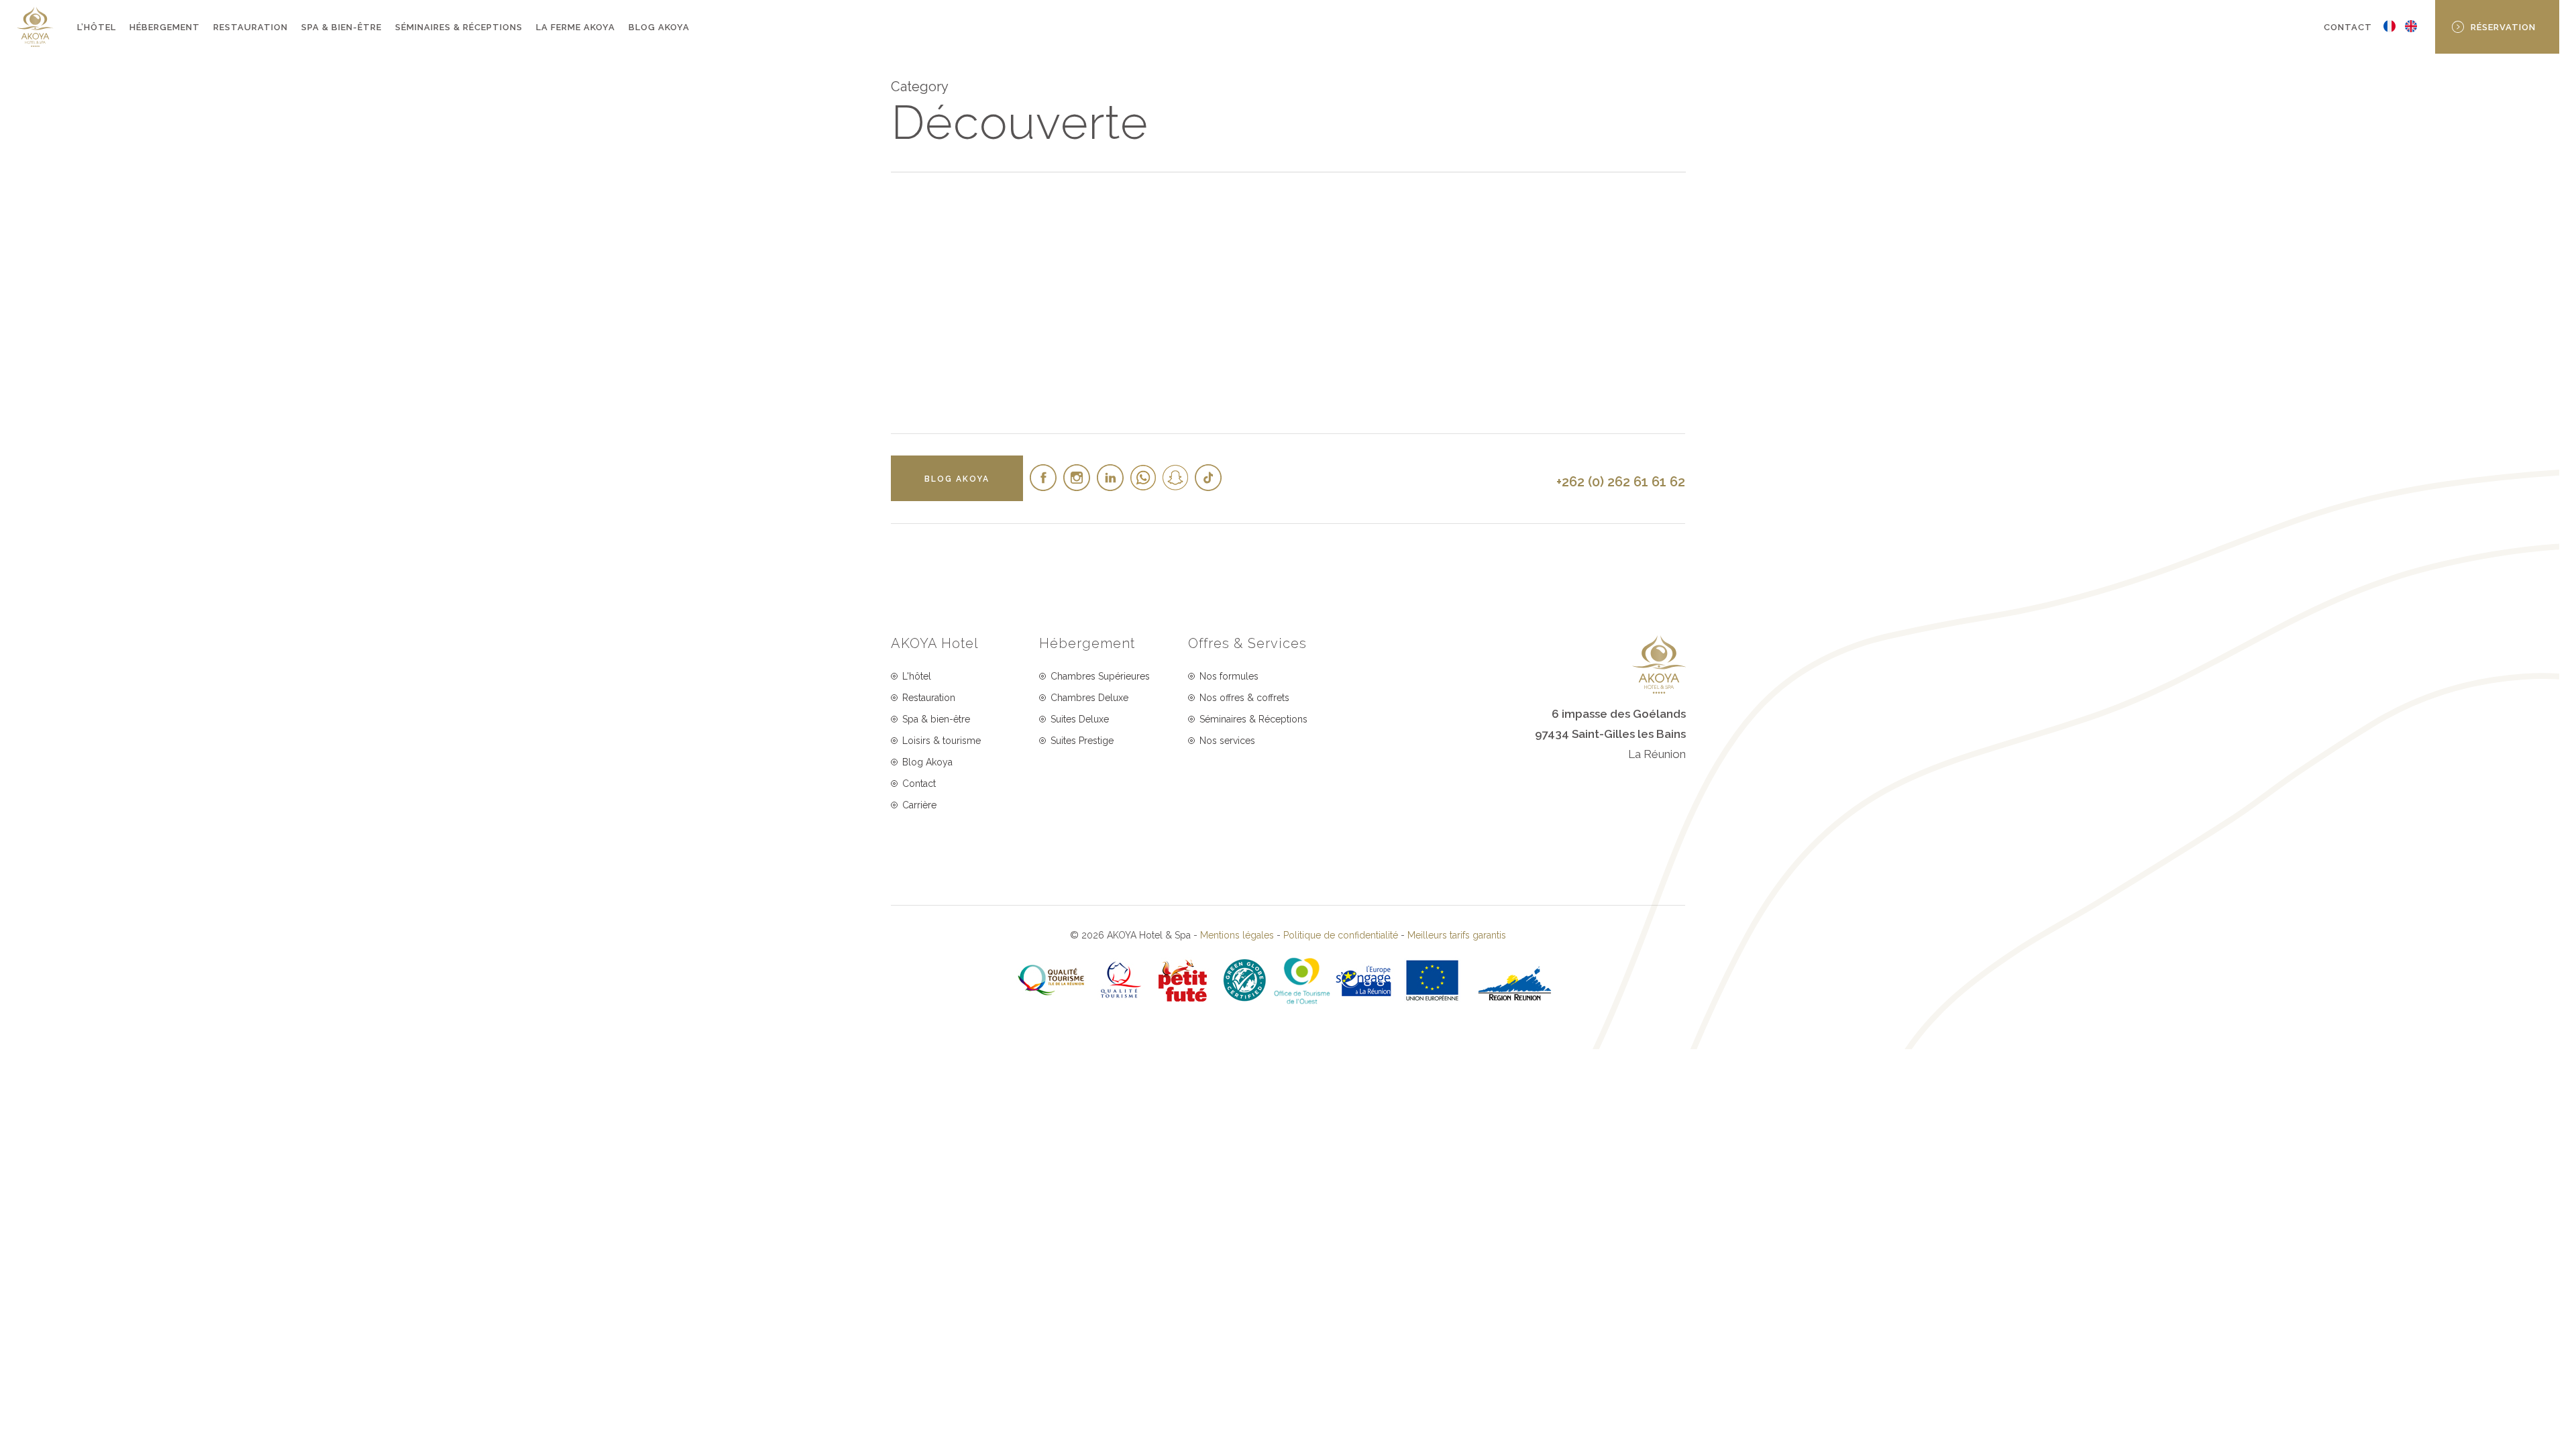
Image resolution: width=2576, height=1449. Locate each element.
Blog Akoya (927, 762)
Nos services (1227, 741)
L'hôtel (917, 676)
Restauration (929, 698)
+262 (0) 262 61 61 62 (1621, 482)
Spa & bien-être (936, 719)
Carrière (919, 805)
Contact (919, 784)
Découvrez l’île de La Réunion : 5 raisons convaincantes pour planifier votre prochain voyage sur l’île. (984, 353)
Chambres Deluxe (1089, 698)
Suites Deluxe (1080, 719)
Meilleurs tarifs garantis (1457, 935)
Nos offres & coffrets (1244, 698)
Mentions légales (1237, 935)
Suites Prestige (1082, 741)
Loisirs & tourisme (942, 741)
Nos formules (1229, 676)
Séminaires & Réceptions (1253, 719)
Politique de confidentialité (1341, 935)
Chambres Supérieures (1100, 676)
